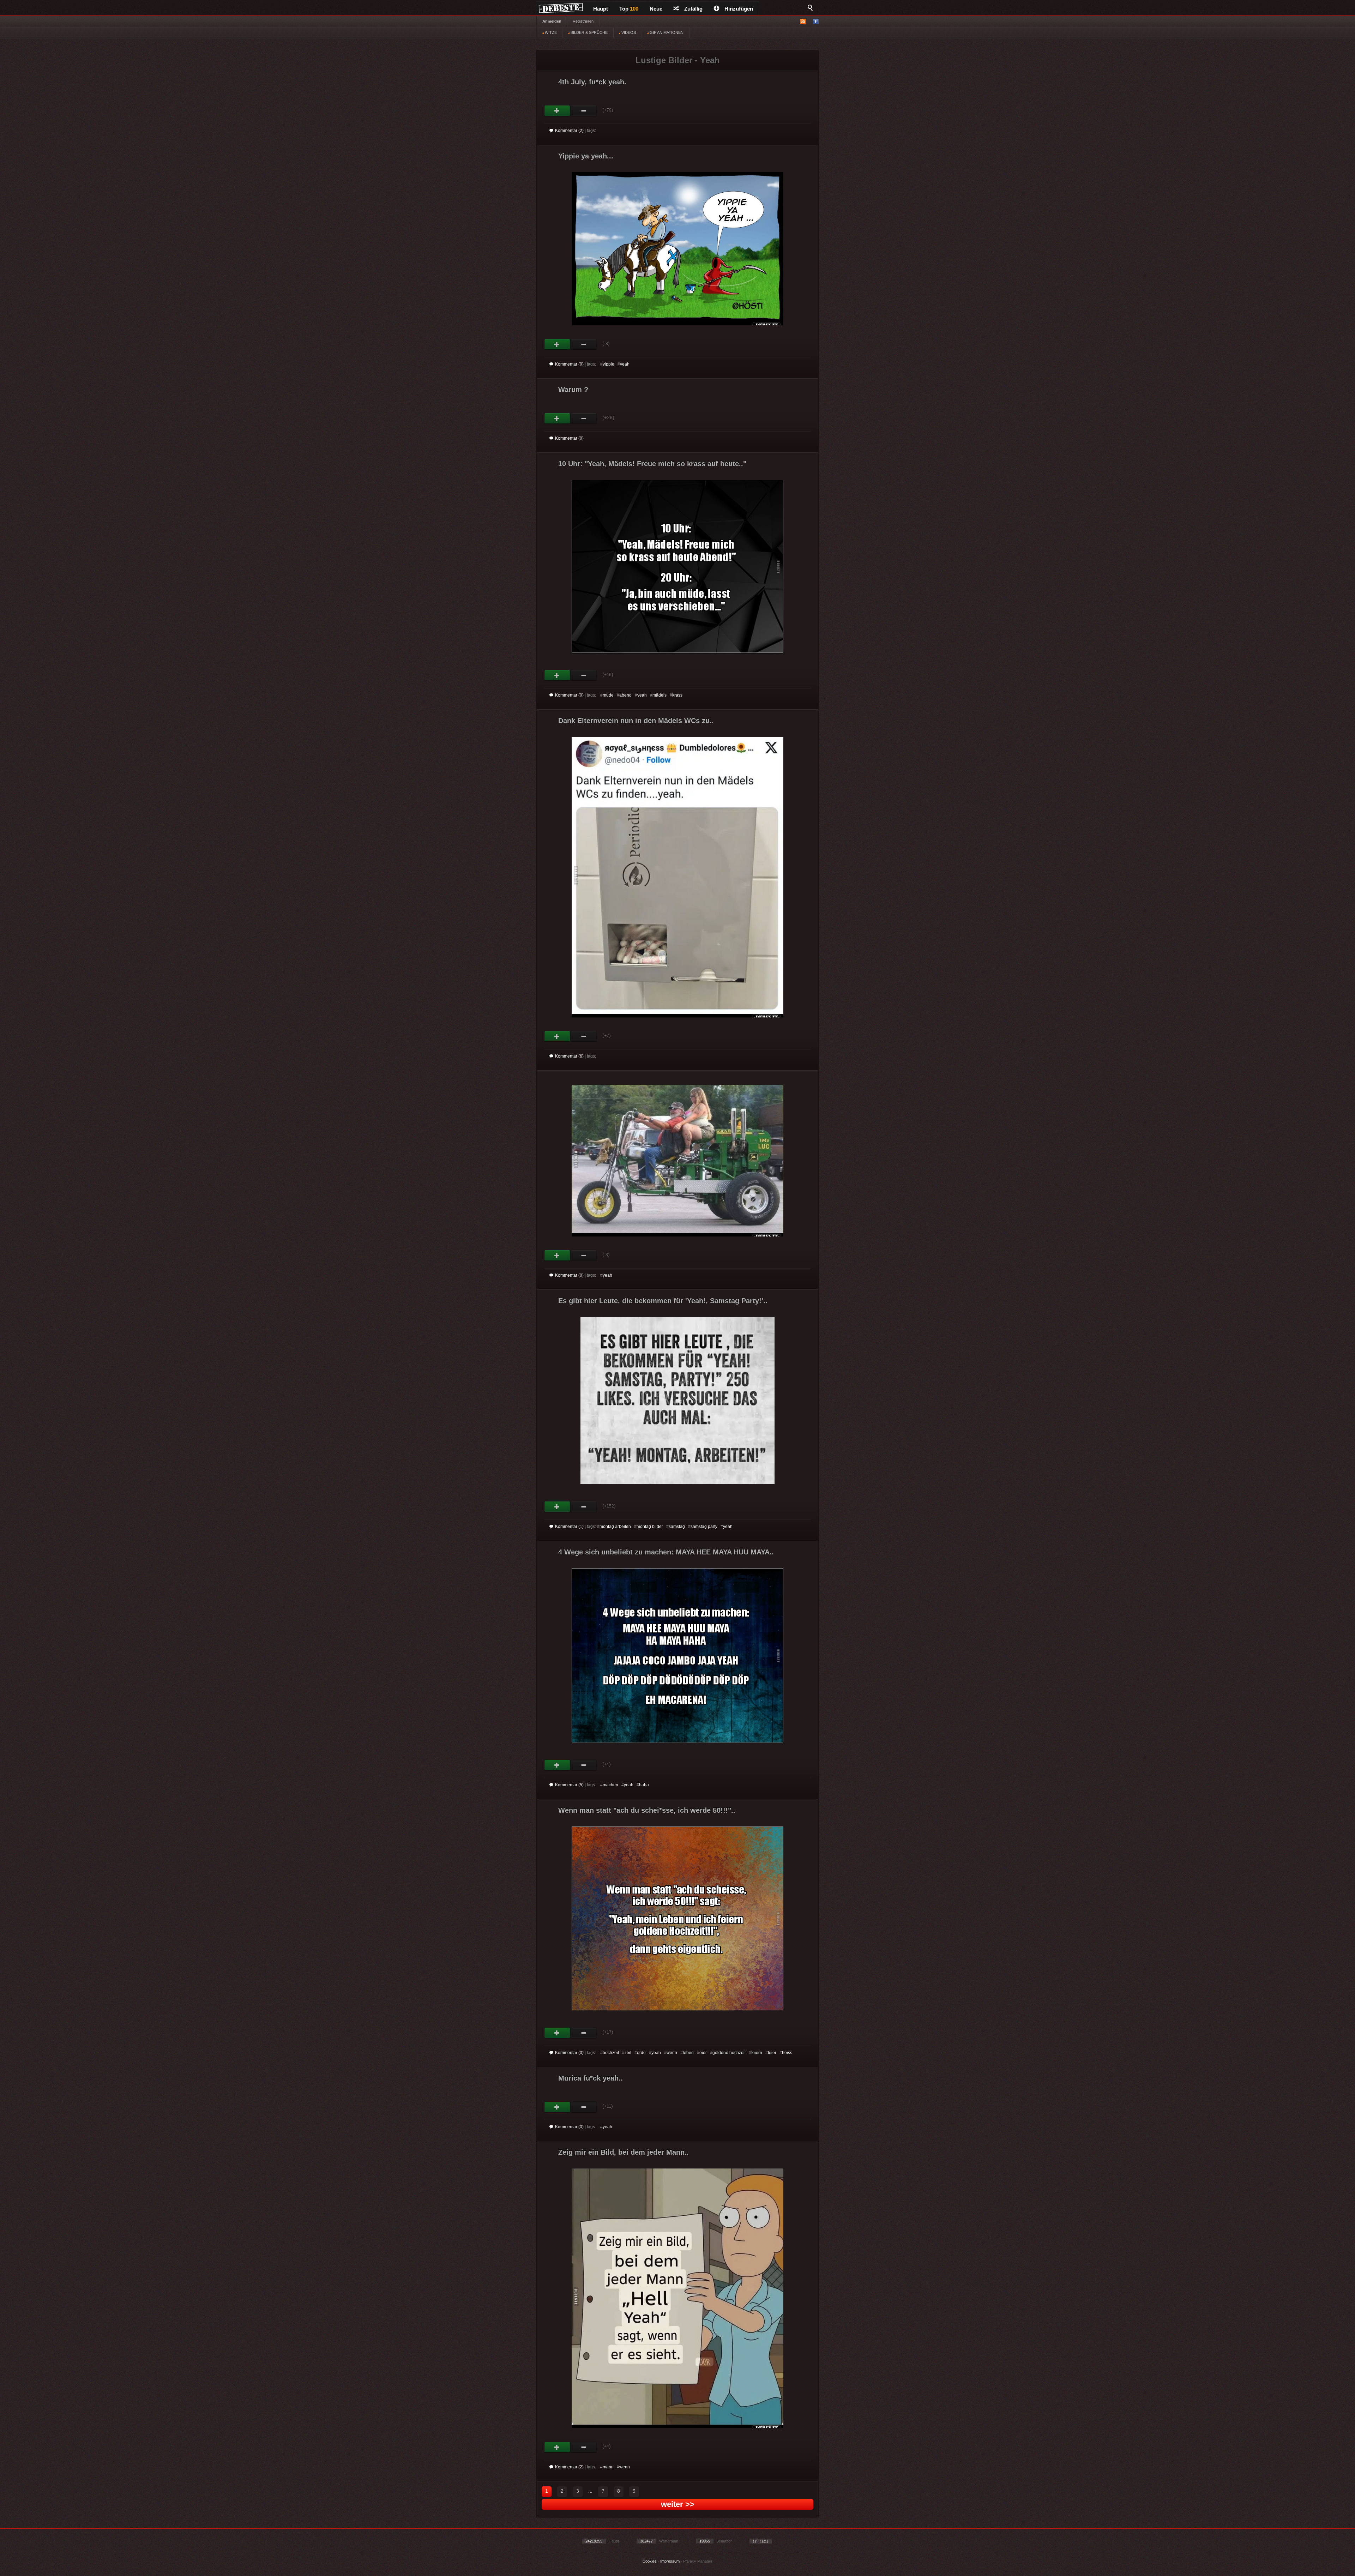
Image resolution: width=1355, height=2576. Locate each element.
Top (629, 9)
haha (644, 1785)
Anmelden (552, 21)
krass (677, 695)
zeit (628, 2053)
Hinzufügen (739, 9)
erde (641, 2053)
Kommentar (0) (569, 364)
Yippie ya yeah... (586, 156)
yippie (609, 364)
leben (688, 2053)
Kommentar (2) (569, 131)
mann (608, 2467)
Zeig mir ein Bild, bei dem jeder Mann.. (624, 2152)
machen (610, 1785)
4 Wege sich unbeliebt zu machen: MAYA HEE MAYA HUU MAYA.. (666, 1552)
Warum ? (573, 390)
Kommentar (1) (569, 1527)
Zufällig (693, 9)
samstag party (704, 1527)
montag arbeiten (615, 1527)
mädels (660, 695)
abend (625, 695)
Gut (557, 111)
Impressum (670, 2561)
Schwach (584, 111)
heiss (787, 2053)
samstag (677, 1527)
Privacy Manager (698, 2561)
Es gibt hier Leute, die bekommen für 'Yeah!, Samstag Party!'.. (663, 1301)
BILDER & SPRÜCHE (589, 32)
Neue (656, 9)
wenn (672, 2053)
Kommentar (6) (569, 1056)
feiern (757, 2053)
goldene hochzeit (729, 2053)
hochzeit (611, 2053)
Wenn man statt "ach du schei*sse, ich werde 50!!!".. (647, 1810)
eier (703, 2053)
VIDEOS (628, 32)
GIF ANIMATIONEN (666, 32)
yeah (625, 364)
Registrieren (583, 21)
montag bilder (650, 1527)
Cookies (650, 2561)
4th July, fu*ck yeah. (592, 82)
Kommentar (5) (569, 1785)
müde (608, 695)
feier (772, 2053)
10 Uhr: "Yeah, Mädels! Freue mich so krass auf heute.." (652, 464)
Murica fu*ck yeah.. (591, 2078)
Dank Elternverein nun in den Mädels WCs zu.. (636, 721)
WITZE (550, 32)
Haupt (601, 9)
